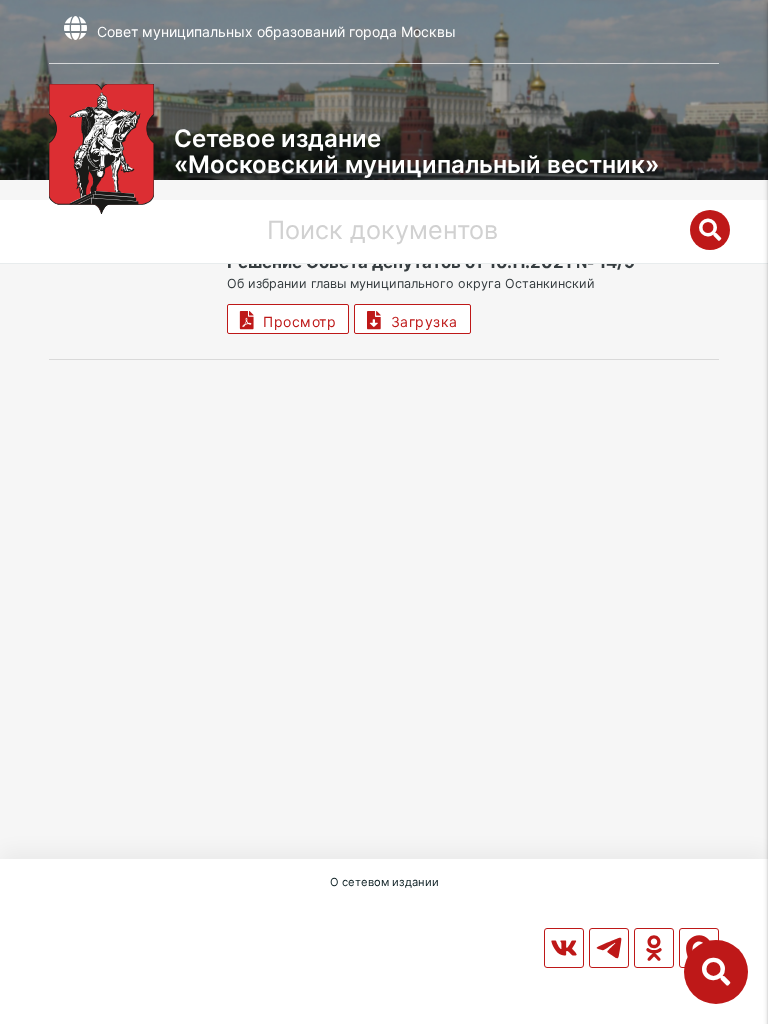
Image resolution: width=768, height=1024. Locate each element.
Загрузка (420, 321)
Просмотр (295, 321)
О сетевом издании (384, 882)
